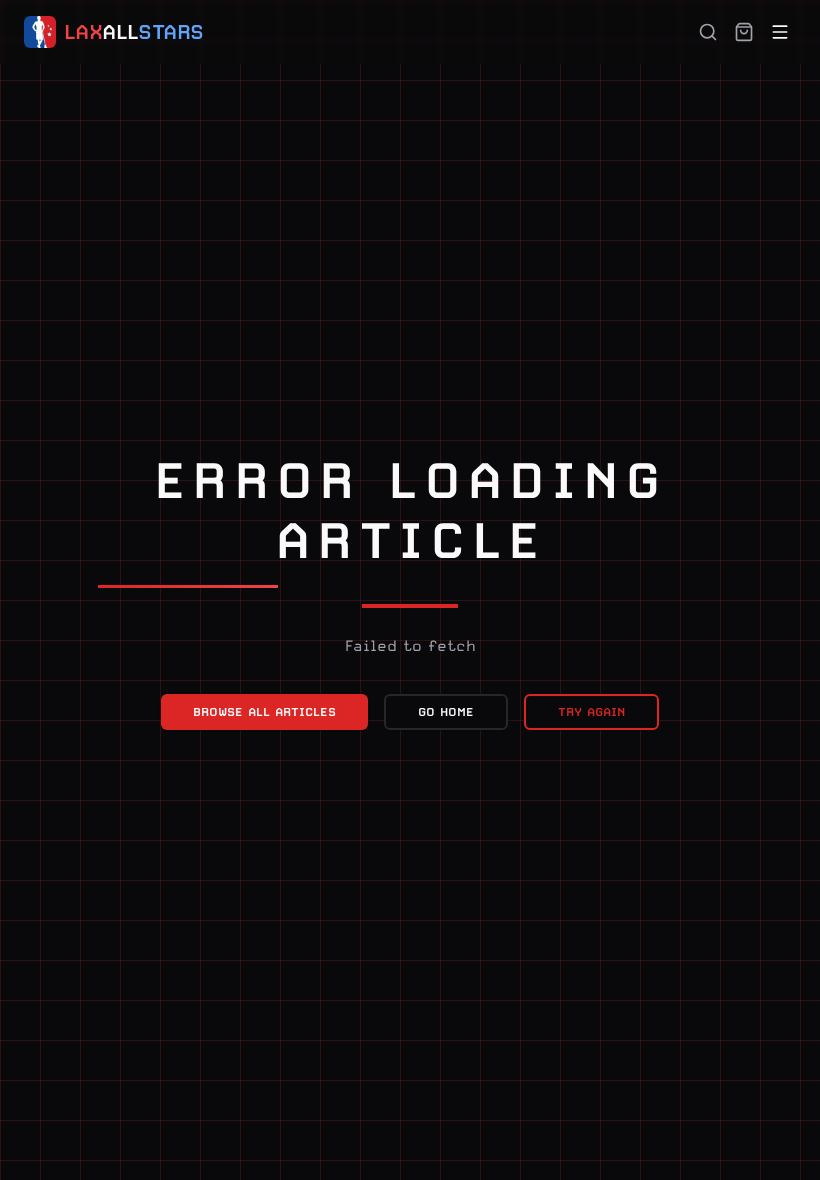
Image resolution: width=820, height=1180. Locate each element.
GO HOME (446, 712)
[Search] (708, 32)
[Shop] (744, 32)
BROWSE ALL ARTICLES (264, 712)
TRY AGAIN (591, 712)
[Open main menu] (780, 32)
